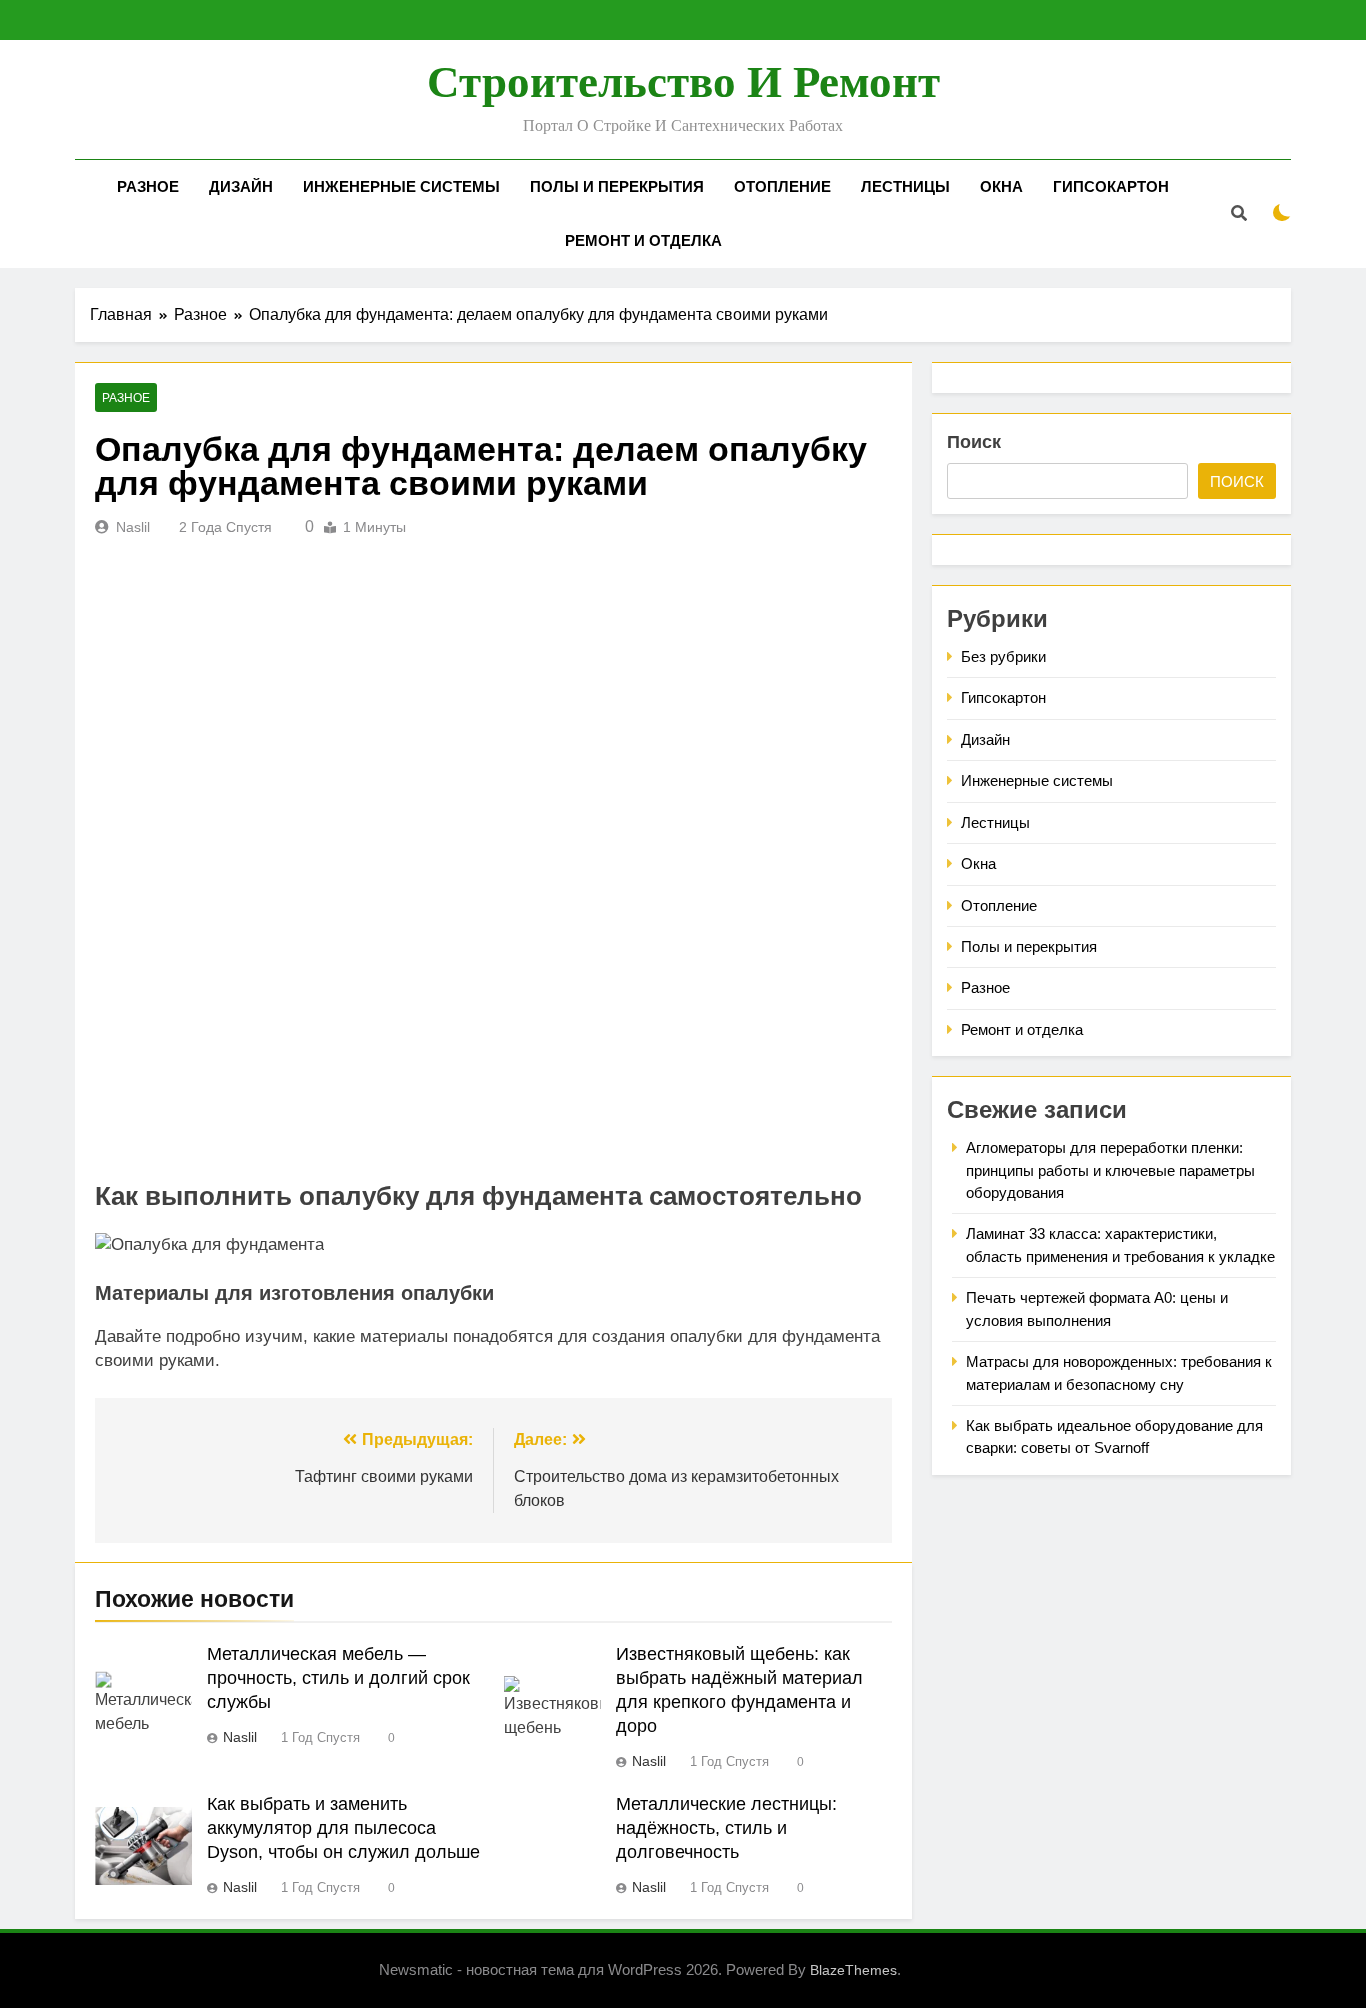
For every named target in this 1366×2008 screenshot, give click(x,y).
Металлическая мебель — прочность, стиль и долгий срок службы (338, 1678)
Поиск (974, 442)
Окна (1001, 186)
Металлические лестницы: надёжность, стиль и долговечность (726, 1828)
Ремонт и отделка (643, 240)
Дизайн (241, 186)
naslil (133, 527)
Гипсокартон (1111, 186)
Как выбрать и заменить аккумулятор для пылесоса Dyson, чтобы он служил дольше (343, 1828)
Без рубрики (1003, 656)
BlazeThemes (853, 1970)
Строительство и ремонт (683, 82)
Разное (148, 186)
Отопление (782, 186)
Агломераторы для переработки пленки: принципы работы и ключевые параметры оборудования (1110, 1170)
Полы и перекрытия (617, 186)
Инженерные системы (401, 186)
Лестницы (905, 186)
